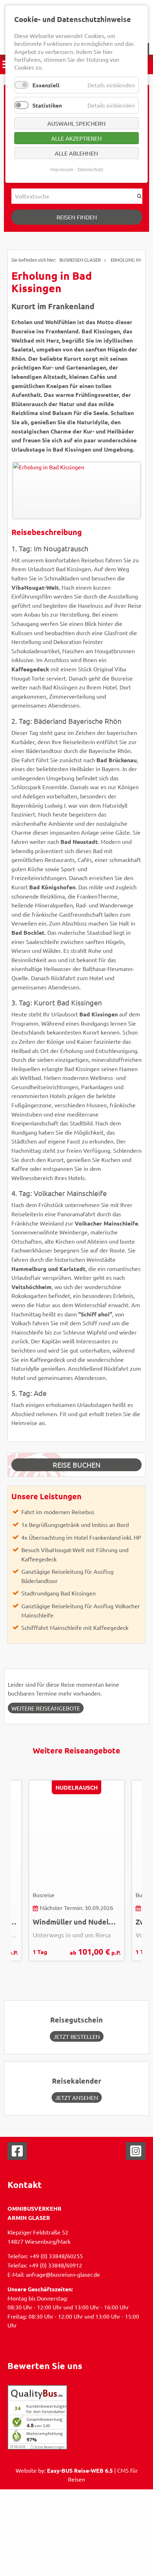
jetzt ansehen (77, 2097)
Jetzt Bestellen (77, 2036)
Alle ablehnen (76, 153)
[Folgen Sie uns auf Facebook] (17, 2154)
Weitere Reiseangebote (46, 1708)
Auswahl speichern (76, 123)
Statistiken (47, 105)
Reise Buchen (77, 1465)
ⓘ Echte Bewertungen (48, 2447)
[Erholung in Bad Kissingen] (77, 490)
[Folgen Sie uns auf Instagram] (136, 2154)
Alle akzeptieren (76, 138)
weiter (127, 497)
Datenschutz (90, 169)
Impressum (62, 169)
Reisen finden (77, 217)
